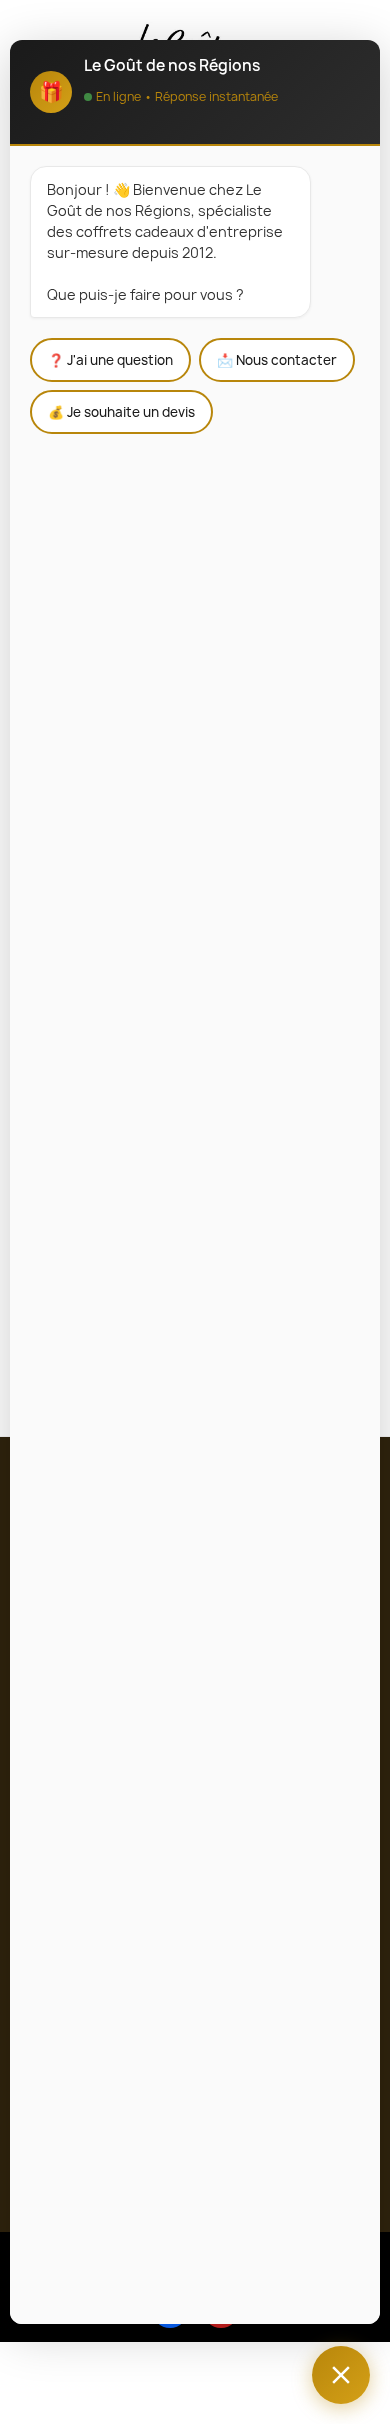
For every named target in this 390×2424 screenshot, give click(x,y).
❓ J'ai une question (110, 360)
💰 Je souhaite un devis (121, 412)
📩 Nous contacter (277, 360)
